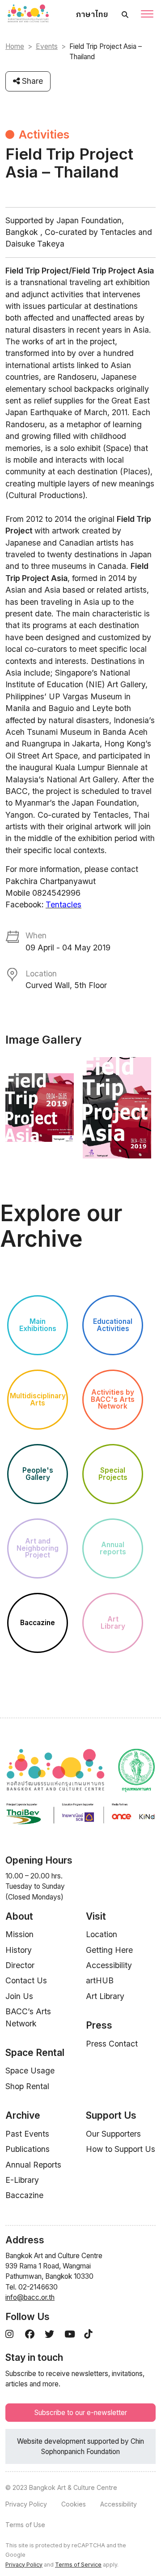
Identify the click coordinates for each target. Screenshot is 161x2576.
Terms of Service (78, 2565)
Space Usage (30, 2071)
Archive (23, 2115)
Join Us (19, 1996)
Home (15, 46)
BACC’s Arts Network (28, 2017)
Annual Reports (33, 2165)
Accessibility (109, 1965)
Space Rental (35, 2053)
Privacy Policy (26, 2504)
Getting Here (109, 1950)
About (19, 1916)
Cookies (74, 2504)
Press (99, 2025)
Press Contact (112, 2044)
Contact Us (26, 1980)
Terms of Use (25, 2525)
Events (47, 46)
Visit (96, 1916)
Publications (28, 2149)
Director (20, 1965)
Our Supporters (113, 2134)
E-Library (22, 2180)
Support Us (111, 2115)
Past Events (27, 2134)
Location (102, 1934)
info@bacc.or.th (30, 2297)
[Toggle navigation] (147, 15)
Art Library (105, 1996)
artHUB (100, 1980)
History (19, 1950)
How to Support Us (121, 2149)
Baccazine (24, 2195)
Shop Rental (27, 2086)
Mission (19, 1934)
